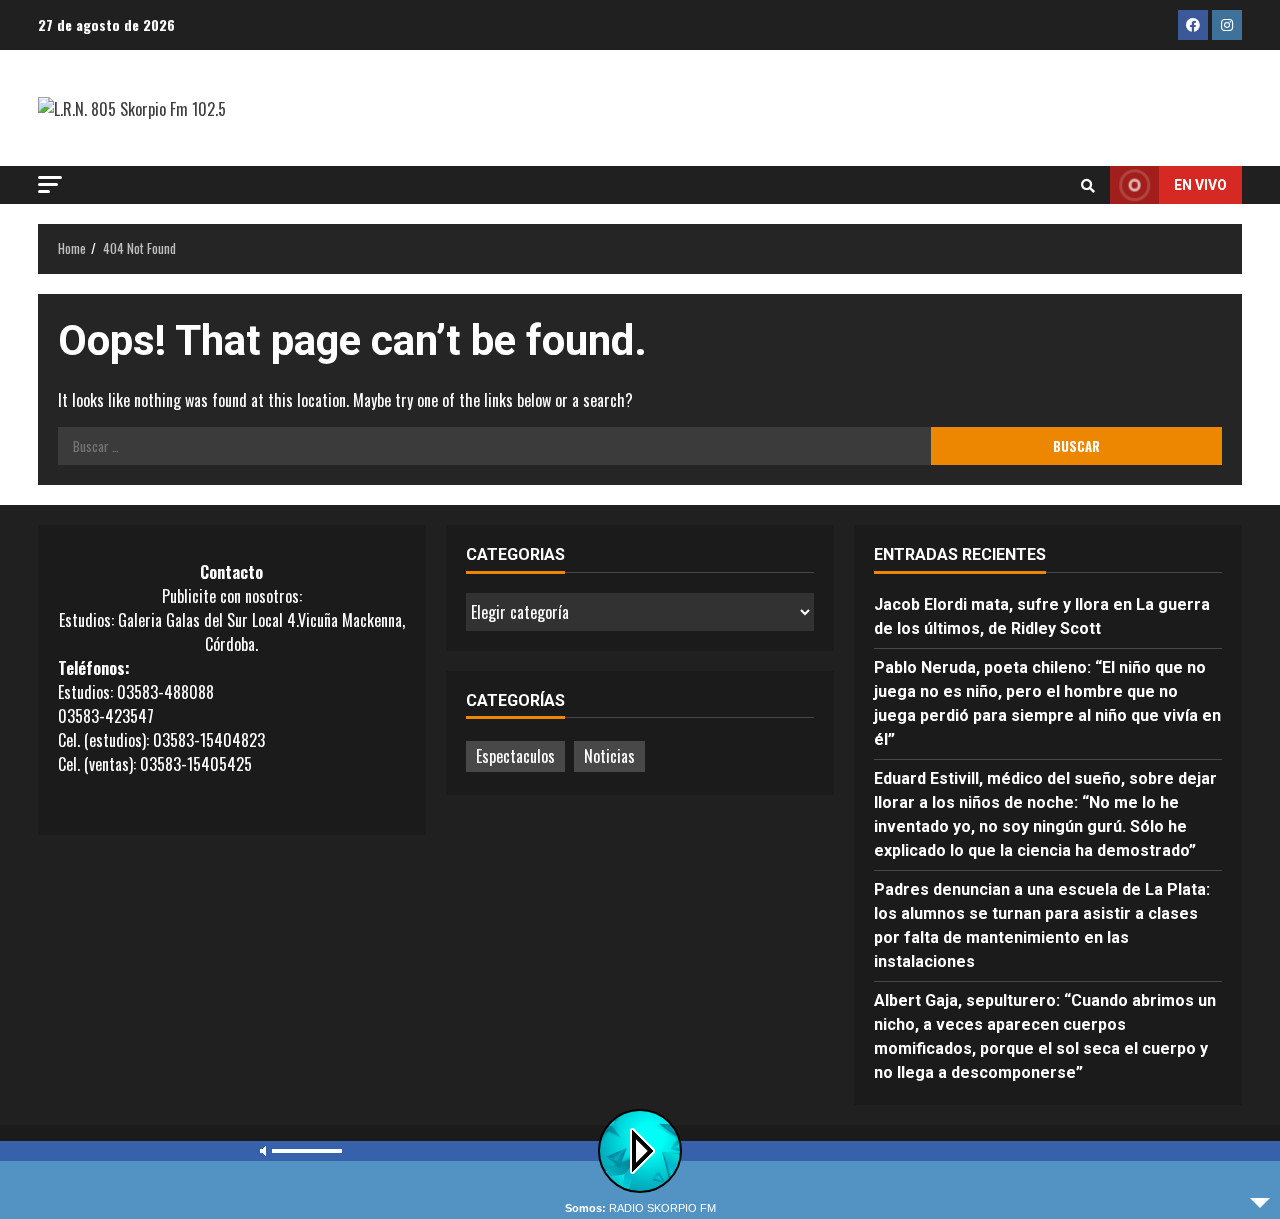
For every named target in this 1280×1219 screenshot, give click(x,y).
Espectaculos (515, 756)
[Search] (1088, 185)
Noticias (609, 756)
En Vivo (1200, 185)
